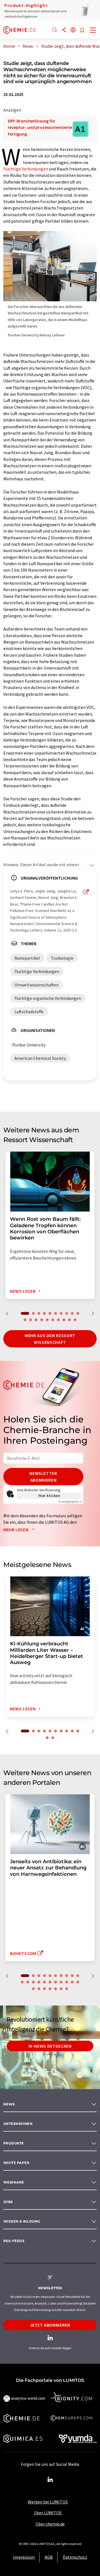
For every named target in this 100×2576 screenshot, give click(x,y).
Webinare (14, 2182)
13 (36, 1320)
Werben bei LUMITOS (48, 2502)
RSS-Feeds (14, 2241)
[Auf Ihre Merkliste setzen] (82, 31)
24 (44, 1989)
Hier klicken (49, 1496)
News (9, 2104)
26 (56, 1989)
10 (78, 1313)
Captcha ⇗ (70, 1502)
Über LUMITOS (48, 2513)
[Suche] (55, 30)
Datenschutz (75, 2557)
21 (78, 1982)
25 (50, 1989)
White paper (16, 2163)
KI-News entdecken (50, 2046)
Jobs (8, 2202)
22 (33, 1989)
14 (42, 1320)
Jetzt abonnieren (50, 2325)
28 (67, 1989)
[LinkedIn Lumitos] (50, 2480)
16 (53, 1320)
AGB (49, 2557)
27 (61, 1989)
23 (39, 1989)
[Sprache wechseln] (73, 30)
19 (69, 1320)
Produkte (14, 2143)
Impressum (24, 2557)
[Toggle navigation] (93, 31)
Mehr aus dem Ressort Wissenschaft (50, 1339)
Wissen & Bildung (22, 2221)
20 (75, 1320)
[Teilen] (64, 30)
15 (47, 1320)
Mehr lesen (16, 1530)
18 (64, 1320)
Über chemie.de (50, 2524)
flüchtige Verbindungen (26, 169)
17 (58, 1320)
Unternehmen (18, 2124)
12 (31, 1320)
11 (25, 1320)
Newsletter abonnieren (43, 1477)
